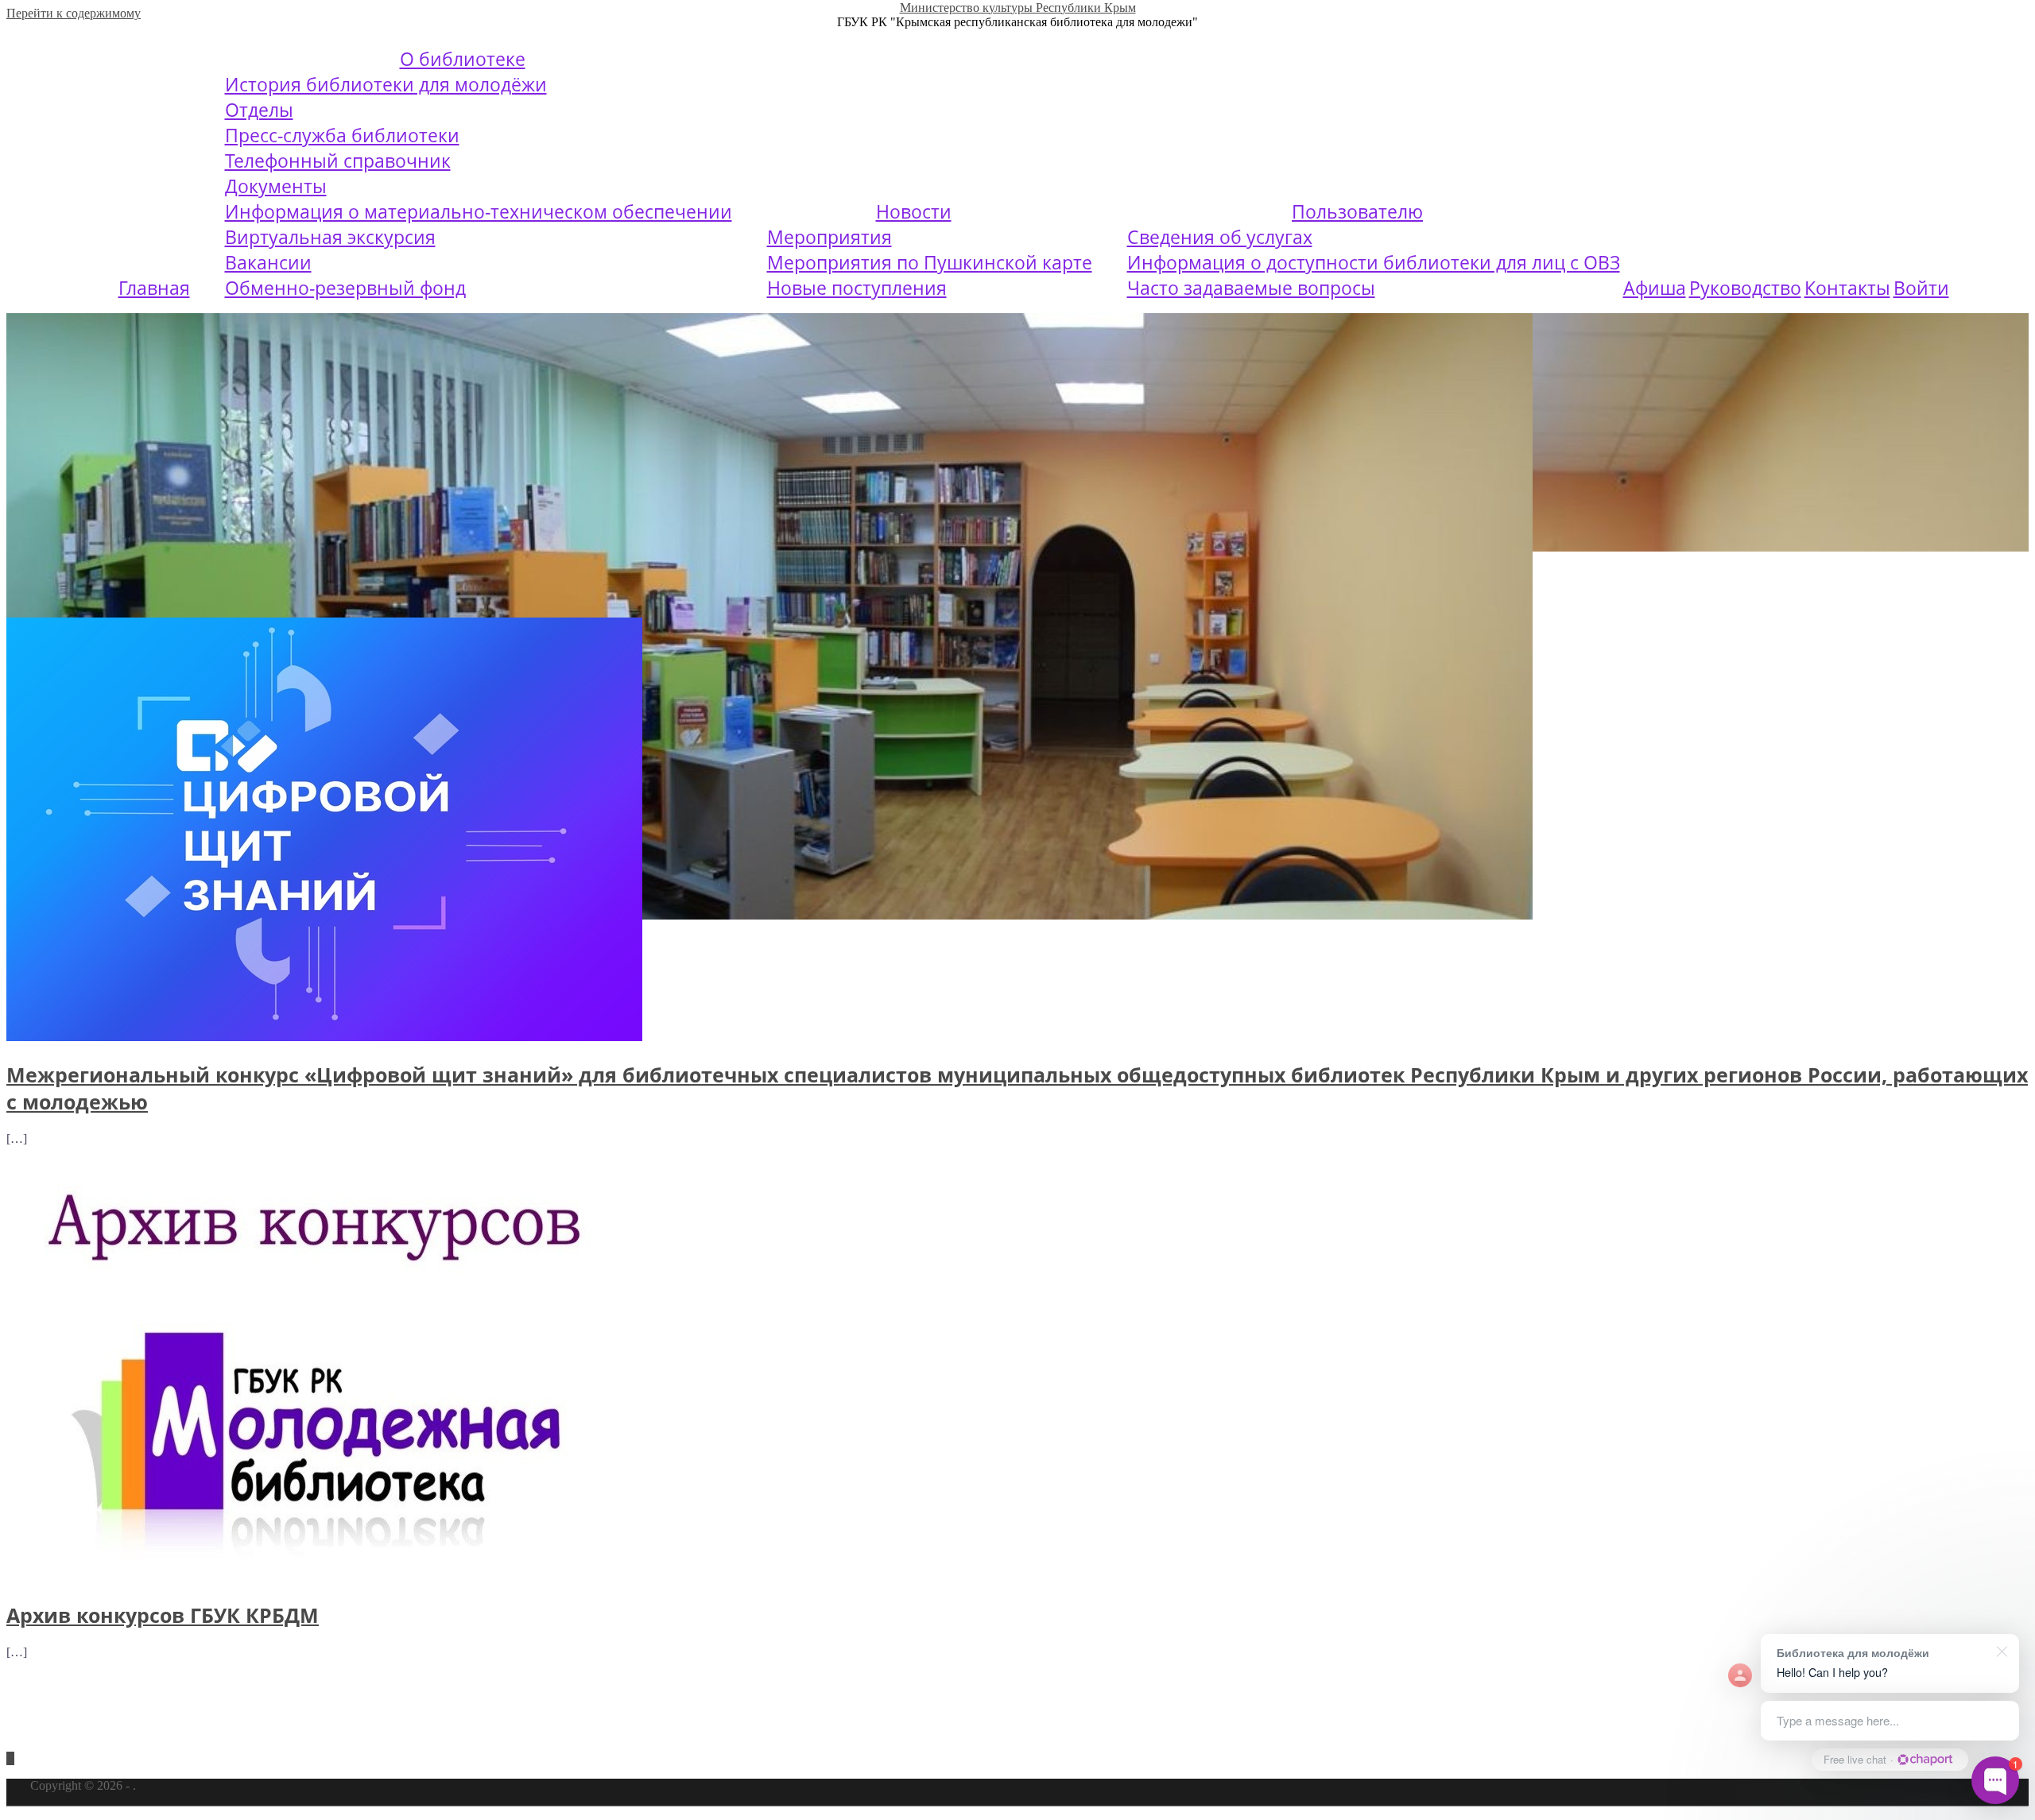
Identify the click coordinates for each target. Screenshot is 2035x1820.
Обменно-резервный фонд (345, 288)
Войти (1921, 288)
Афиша (1655, 288)
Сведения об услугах (1220, 237)
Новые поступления (857, 288)
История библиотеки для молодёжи (386, 84)
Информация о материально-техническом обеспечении (479, 211)
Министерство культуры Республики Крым (1018, 8)
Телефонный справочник (338, 161)
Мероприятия (830, 237)
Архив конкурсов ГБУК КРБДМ (163, 1615)
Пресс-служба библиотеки (342, 135)
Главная (154, 288)
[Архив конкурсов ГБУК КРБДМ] (324, 1578)
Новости (914, 211)
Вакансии (268, 262)
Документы (276, 186)
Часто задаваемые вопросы (1251, 288)
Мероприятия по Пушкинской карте (930, 262)
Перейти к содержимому (74, 13)
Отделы (259, 110)
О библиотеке (463, 59)
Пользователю (1357, 211)
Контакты (1847, 288)
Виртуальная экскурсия (330, 237)
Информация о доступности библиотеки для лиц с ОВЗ (1374, 262)
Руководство (1745, 288)
